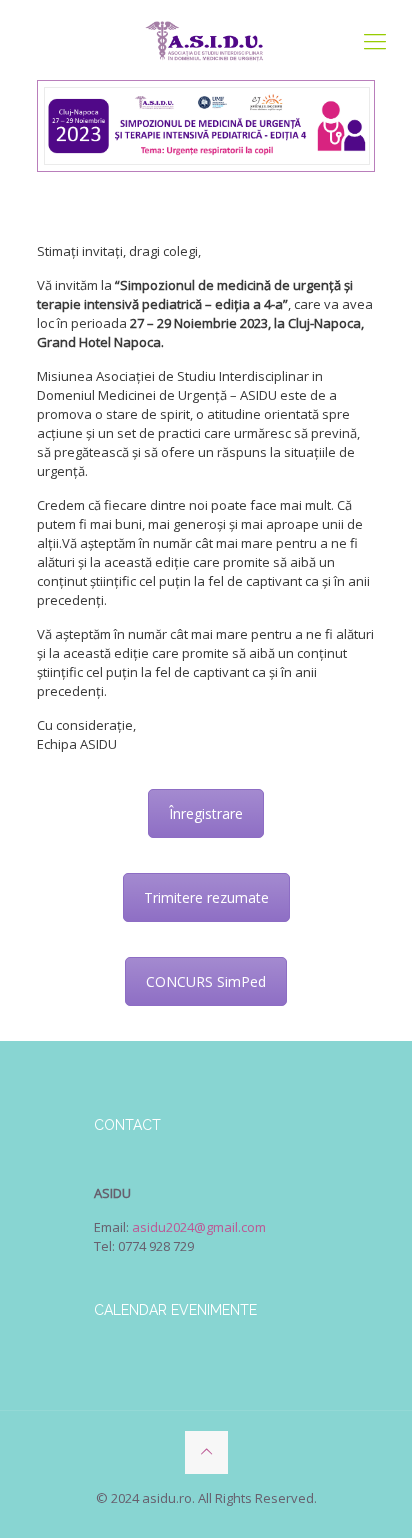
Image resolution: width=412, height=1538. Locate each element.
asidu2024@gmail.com (199, 1227)
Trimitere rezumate (206, 897)
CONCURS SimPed (206, 981)
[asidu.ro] (206, 40)
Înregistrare (206, 813)
